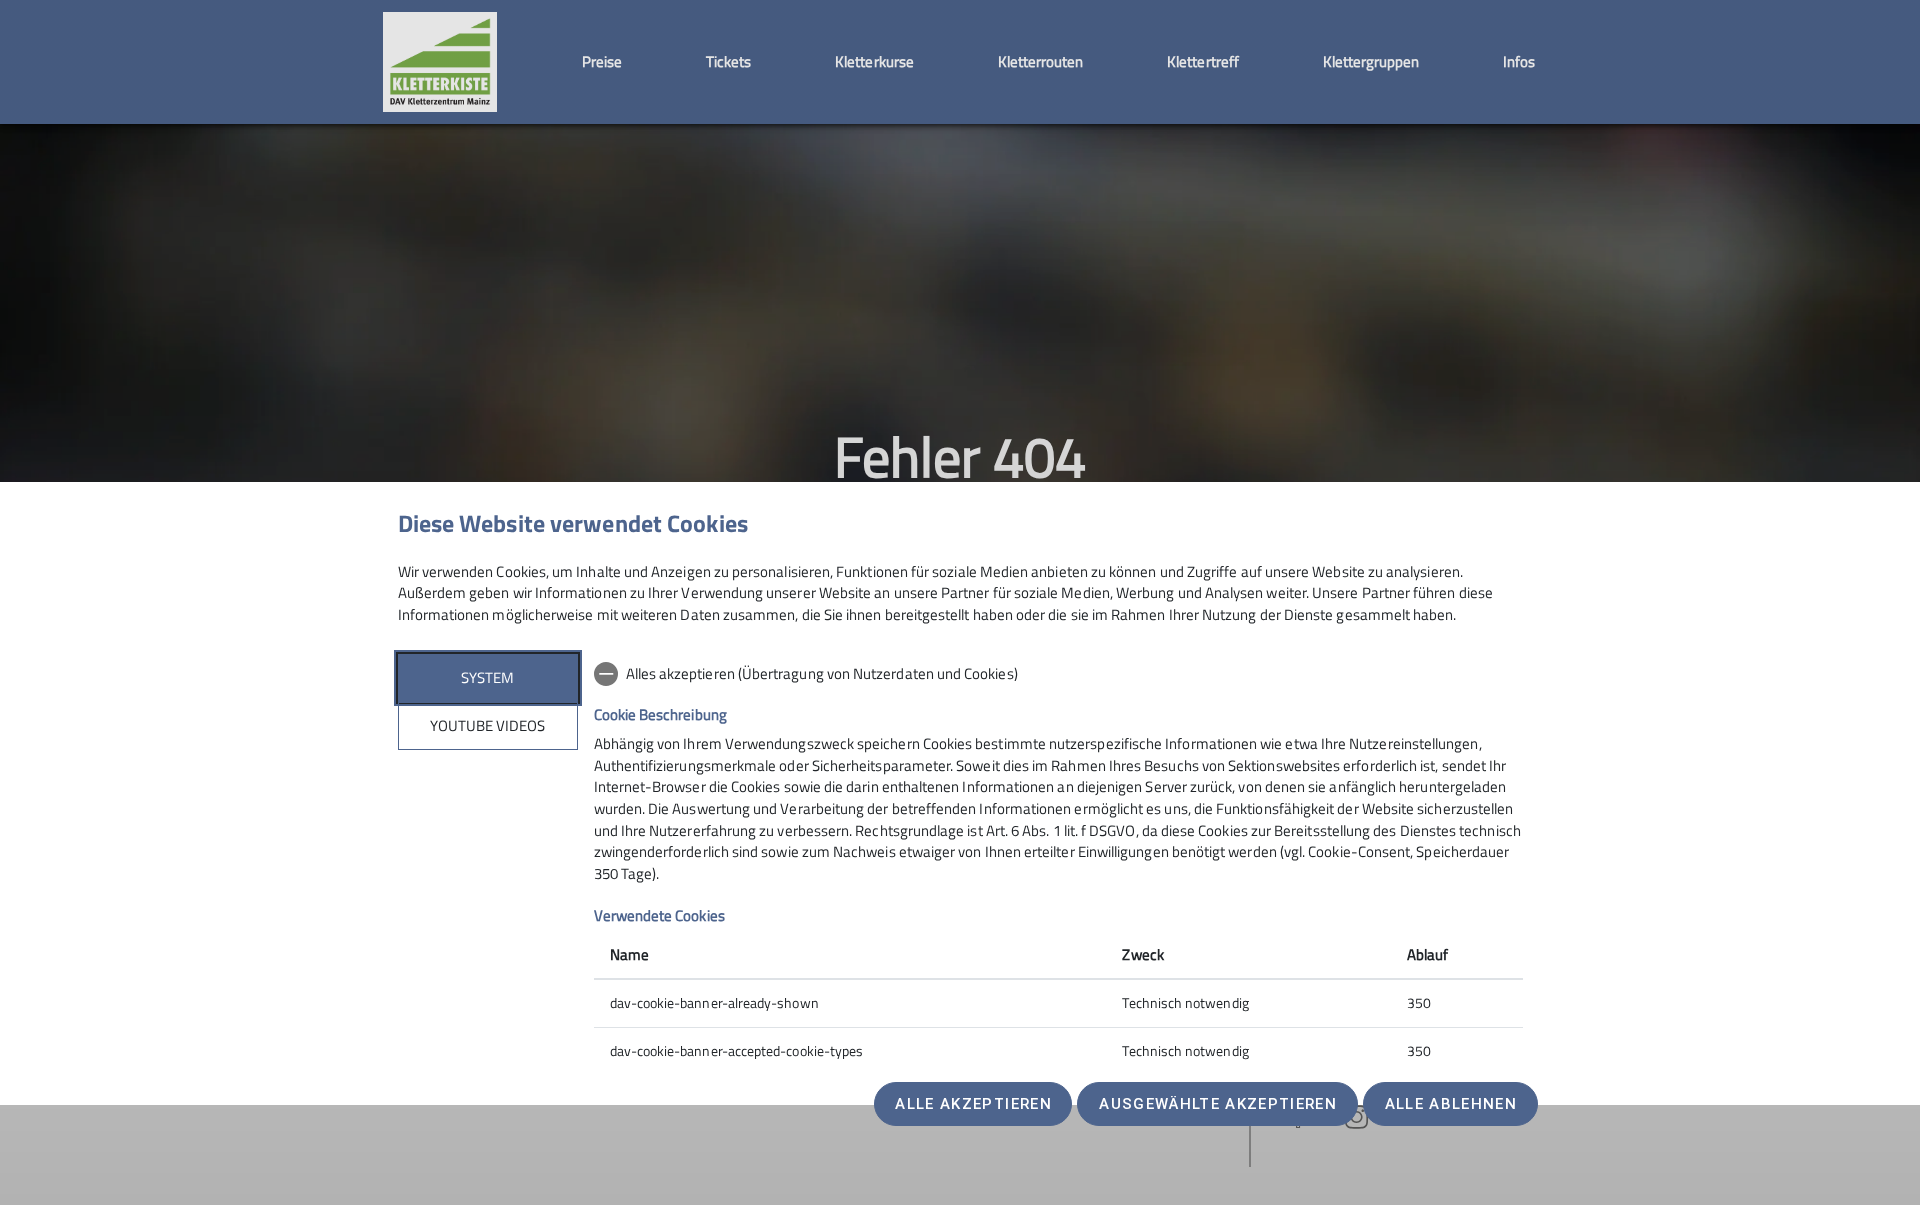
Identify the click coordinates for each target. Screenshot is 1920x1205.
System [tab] (487, 677)
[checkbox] (1058, 674)
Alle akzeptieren (973, 1104)
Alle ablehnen (1451, 1104)
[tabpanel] (1058, 864)
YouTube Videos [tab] (487, 725)
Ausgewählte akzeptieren (1218, 1104)
